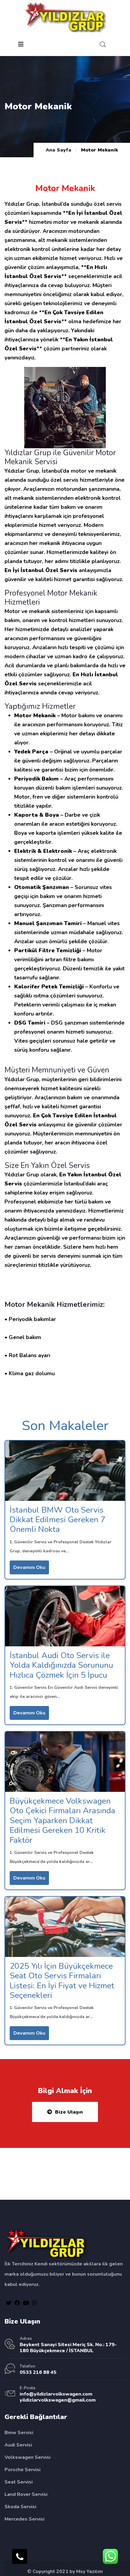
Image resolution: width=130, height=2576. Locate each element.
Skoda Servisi (20, 2507)
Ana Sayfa (58, 150)
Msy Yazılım (89, 2571)
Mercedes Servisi (24, 2519)
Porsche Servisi (23, 2470)
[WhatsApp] (110, 2556)
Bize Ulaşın (69, 2112)
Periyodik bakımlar (32, 1319)
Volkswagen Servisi (28, 2457)
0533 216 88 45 (38, 2372)
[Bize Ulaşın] (20, 2556)
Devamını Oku (29, 1567)
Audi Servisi (18, 2445)
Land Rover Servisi (26, 2494)
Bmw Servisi (19, 2433)
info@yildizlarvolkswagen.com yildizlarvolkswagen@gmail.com (58, 2397)
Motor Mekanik (30, 1304)
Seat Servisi (19, 2482)
